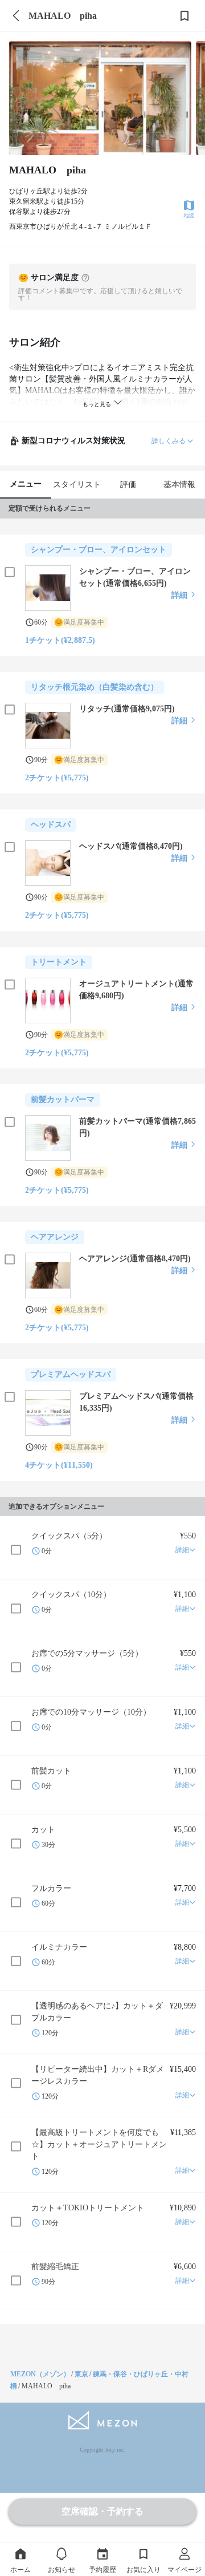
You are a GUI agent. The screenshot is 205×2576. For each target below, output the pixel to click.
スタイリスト (77, 485)
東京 (81, 2374)
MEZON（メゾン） (40, 2374)
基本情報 (179, 485)
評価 (128, 485)
